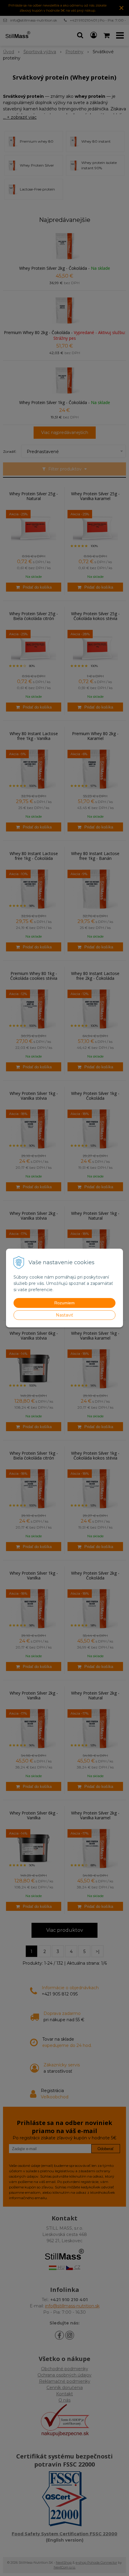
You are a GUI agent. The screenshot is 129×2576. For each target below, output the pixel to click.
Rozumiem (64, 1303)
